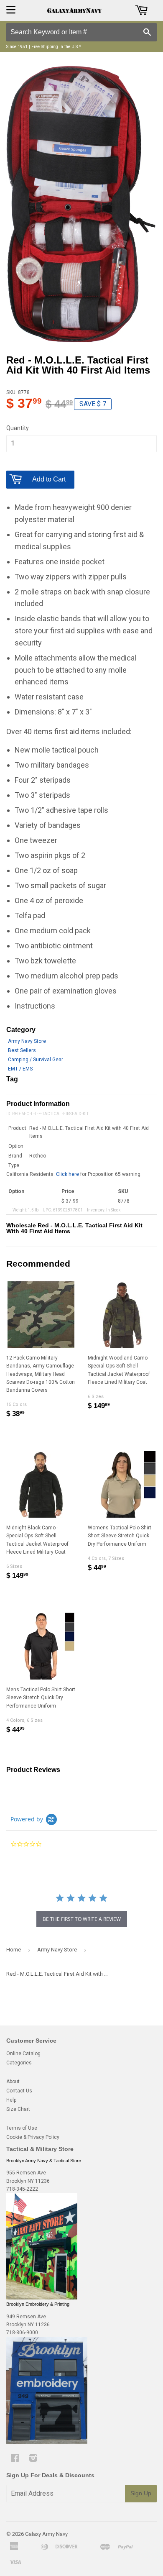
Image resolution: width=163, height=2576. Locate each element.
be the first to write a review (82, 1919)
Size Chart (18, 2109)
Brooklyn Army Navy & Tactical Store (44, 2161)
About (13, 2082)
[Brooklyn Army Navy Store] (42, 2298)
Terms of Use (22, 2128)
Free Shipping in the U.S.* (56, 47)
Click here (67, 1174)
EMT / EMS (20, 1069)
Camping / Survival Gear (36, 1060)
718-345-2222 (22, 2189)
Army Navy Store (27, 1041)
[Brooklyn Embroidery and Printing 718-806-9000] (47, 2442)
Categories (19, 2063)
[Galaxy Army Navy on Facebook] (15, 2459)
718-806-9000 (22, 2333)
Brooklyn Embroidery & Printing (38, 2304)
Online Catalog (23, 2054)
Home (14, 1950)
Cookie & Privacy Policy (33, 2137)
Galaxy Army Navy (46, 2534)
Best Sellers (22, 1050)
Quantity (18, 428)
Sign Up (141, 2493)
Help (11, 2100)
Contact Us (19, 2091)
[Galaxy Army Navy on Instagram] (33, 2459)
